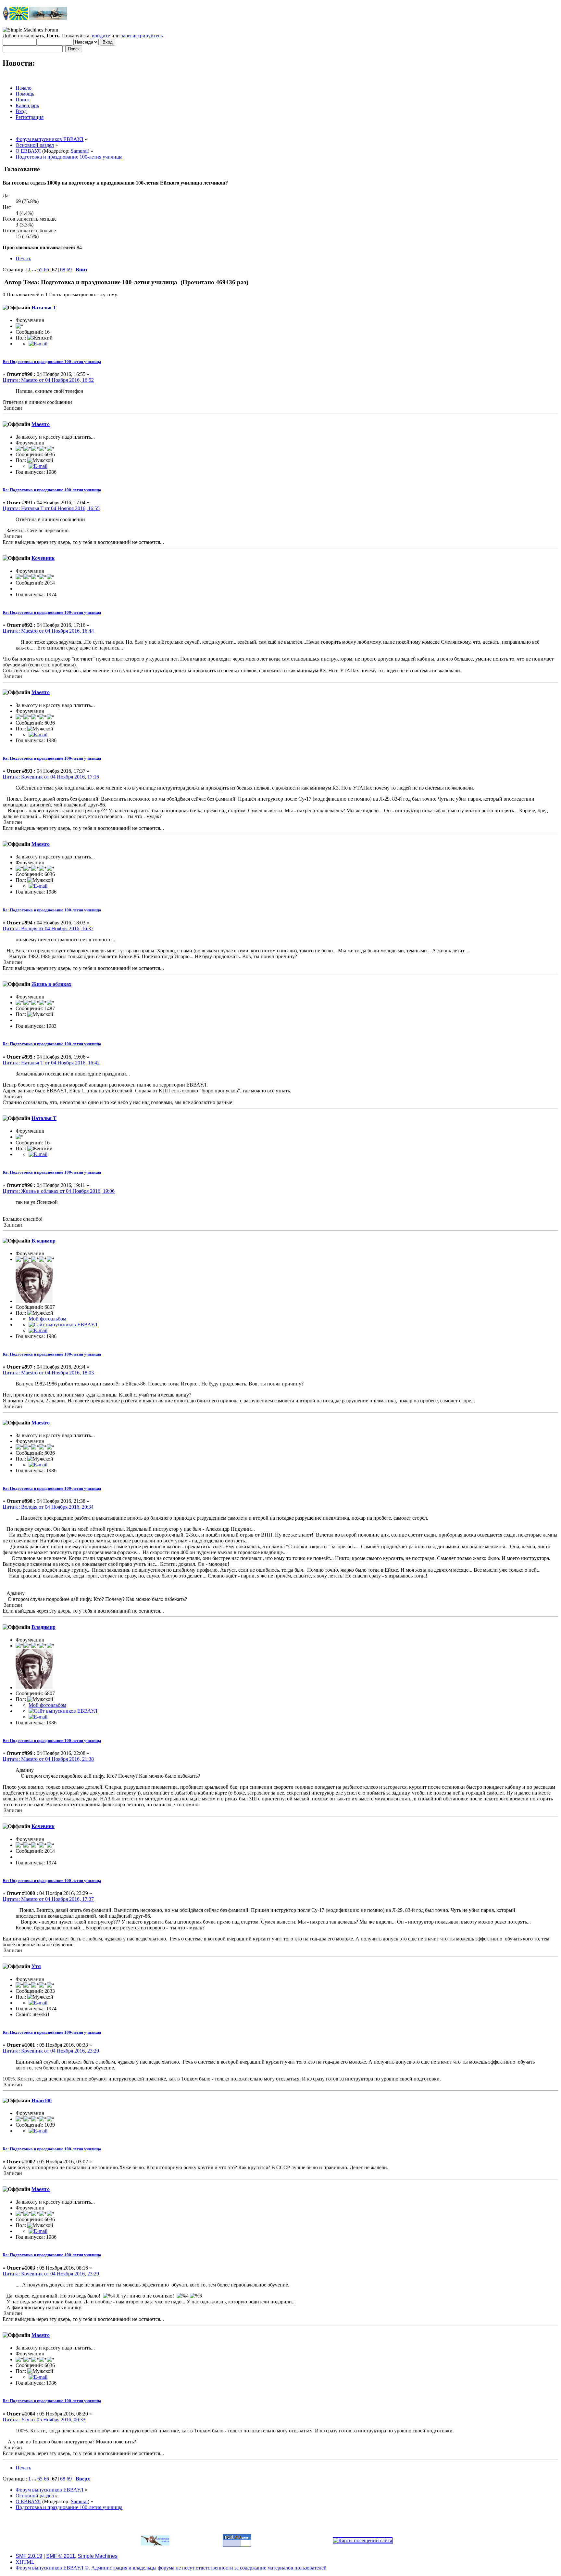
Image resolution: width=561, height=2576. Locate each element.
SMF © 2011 (61, 2556)
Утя (36, 1966)
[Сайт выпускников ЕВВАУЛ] (63, 1325)
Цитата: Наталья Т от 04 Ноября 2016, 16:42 (51, 1063)
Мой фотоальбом (47, 1319)
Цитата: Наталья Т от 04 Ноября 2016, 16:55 (51, 508)
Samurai (79, 151)
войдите (101, 36)
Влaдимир (44, 1241)
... (35, 270)
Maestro (41, 424)
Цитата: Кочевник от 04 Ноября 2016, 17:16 (51, 777)
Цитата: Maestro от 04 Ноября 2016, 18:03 (48, 1373)
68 (63, 270)
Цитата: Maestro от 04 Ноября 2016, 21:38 (48, 1759)
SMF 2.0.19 (29, 2556)
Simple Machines (98, 2556)
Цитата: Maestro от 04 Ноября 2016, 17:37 (48, 1899)
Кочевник (43, 558)
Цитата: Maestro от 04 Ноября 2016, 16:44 (48, 631)
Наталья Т (44, 308)
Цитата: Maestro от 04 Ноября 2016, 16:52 (48, 380)
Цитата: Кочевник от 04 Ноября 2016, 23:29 (51, 2051)
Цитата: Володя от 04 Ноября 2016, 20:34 (48, 1507)
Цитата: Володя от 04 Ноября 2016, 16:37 (48, 928)
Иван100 (42, 2100)
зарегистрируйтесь (142, 36)
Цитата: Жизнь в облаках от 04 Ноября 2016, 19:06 (59, 1191)
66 (46, 270)
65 (40, 270)
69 (69, 270)
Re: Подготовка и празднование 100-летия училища (52, 361)
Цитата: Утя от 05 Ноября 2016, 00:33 (44, 2420)
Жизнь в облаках (51, 984)
